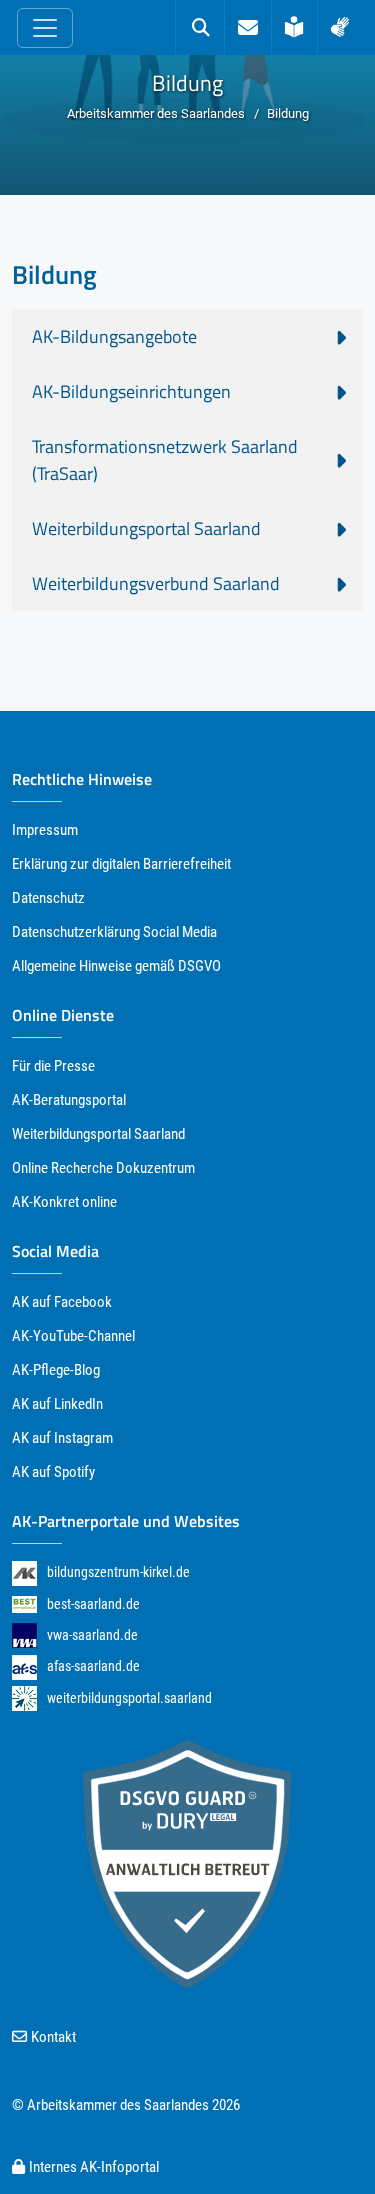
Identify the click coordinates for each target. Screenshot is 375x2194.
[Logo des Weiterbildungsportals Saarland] (24, 1698)
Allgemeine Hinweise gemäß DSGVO (116, 966)
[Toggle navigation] (45, 28)
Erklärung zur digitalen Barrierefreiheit (121, 864)
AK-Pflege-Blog (56, 1370)
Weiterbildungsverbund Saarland (156, 583)
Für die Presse (53, 1066)
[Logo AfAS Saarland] (24, 1666)
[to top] (322, 2142)
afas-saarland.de (93, 1666)
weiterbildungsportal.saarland (129, 1698)
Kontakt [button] (53, 2037)
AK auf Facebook (62, 1302)
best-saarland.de (93, 1604)
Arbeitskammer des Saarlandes (156, 113)
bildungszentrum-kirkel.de (118, 1572)
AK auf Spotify (53, 1472)
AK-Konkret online (64, 1202)
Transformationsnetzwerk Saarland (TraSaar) (165, 460)
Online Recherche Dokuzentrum (103, 1168)
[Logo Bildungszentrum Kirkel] (24, 1572)
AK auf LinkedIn (57, 1404)
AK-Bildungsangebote (114, 336)
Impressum (45, 830)
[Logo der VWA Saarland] (24, 1635)
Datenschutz (48, 898)
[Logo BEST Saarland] (24, 1604)
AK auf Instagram (62, 1438)
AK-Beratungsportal (69, 1100)
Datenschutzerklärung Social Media (114, 932)
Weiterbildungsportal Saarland (146, 528)
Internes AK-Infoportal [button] (94, 2167)
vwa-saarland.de (92, 1635)
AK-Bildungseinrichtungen (131, 391)
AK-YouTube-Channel (73, 1336)
